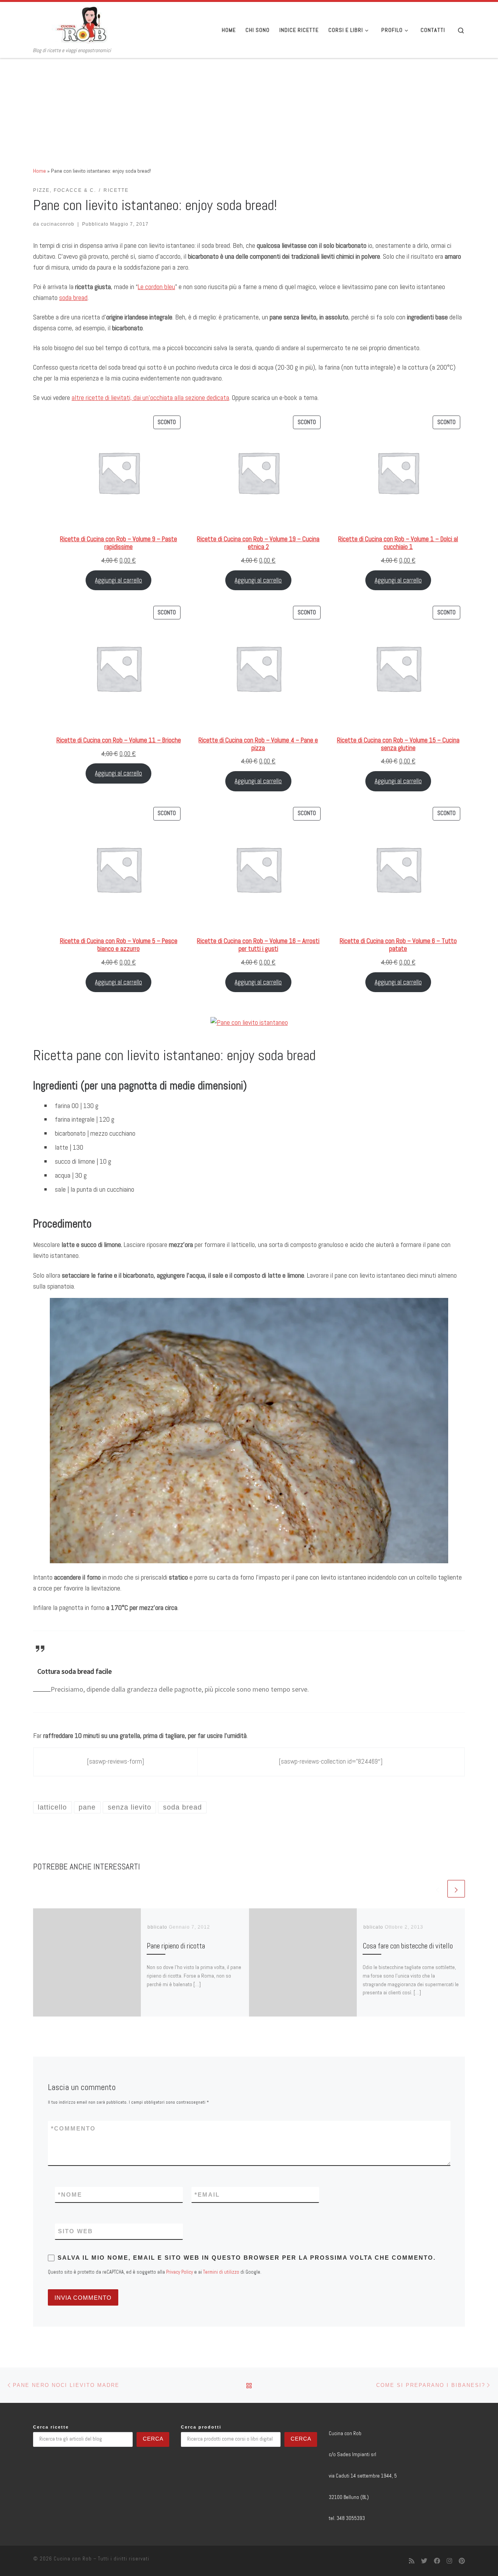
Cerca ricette (51, 2427)
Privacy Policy (180, 2272)
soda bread (73, 297)
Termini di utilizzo (221, 2272)
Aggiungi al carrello (118, 580)
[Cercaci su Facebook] (437, 2561)
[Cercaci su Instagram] (449, 2561)
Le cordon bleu (156, 287)
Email (207, 2195)
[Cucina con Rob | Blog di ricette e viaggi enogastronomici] (82, 25)
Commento (73, 2128)
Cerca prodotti (201, 2427)
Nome (70, 2195)
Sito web (75, 2231)
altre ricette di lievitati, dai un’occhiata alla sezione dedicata (150, 397)
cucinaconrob (58, 224)
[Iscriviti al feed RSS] (412, 2561)
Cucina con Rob (73, 2559)
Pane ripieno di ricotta (176, 1946)
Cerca (153, 2439)
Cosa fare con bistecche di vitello (408, 1946)
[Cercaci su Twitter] (424, 2561)
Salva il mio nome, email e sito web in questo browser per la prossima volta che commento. (247, 2258)
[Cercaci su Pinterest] (462, 2561)
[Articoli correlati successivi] (456, 1889)
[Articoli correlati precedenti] (438, 1889)
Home (39, 171)
